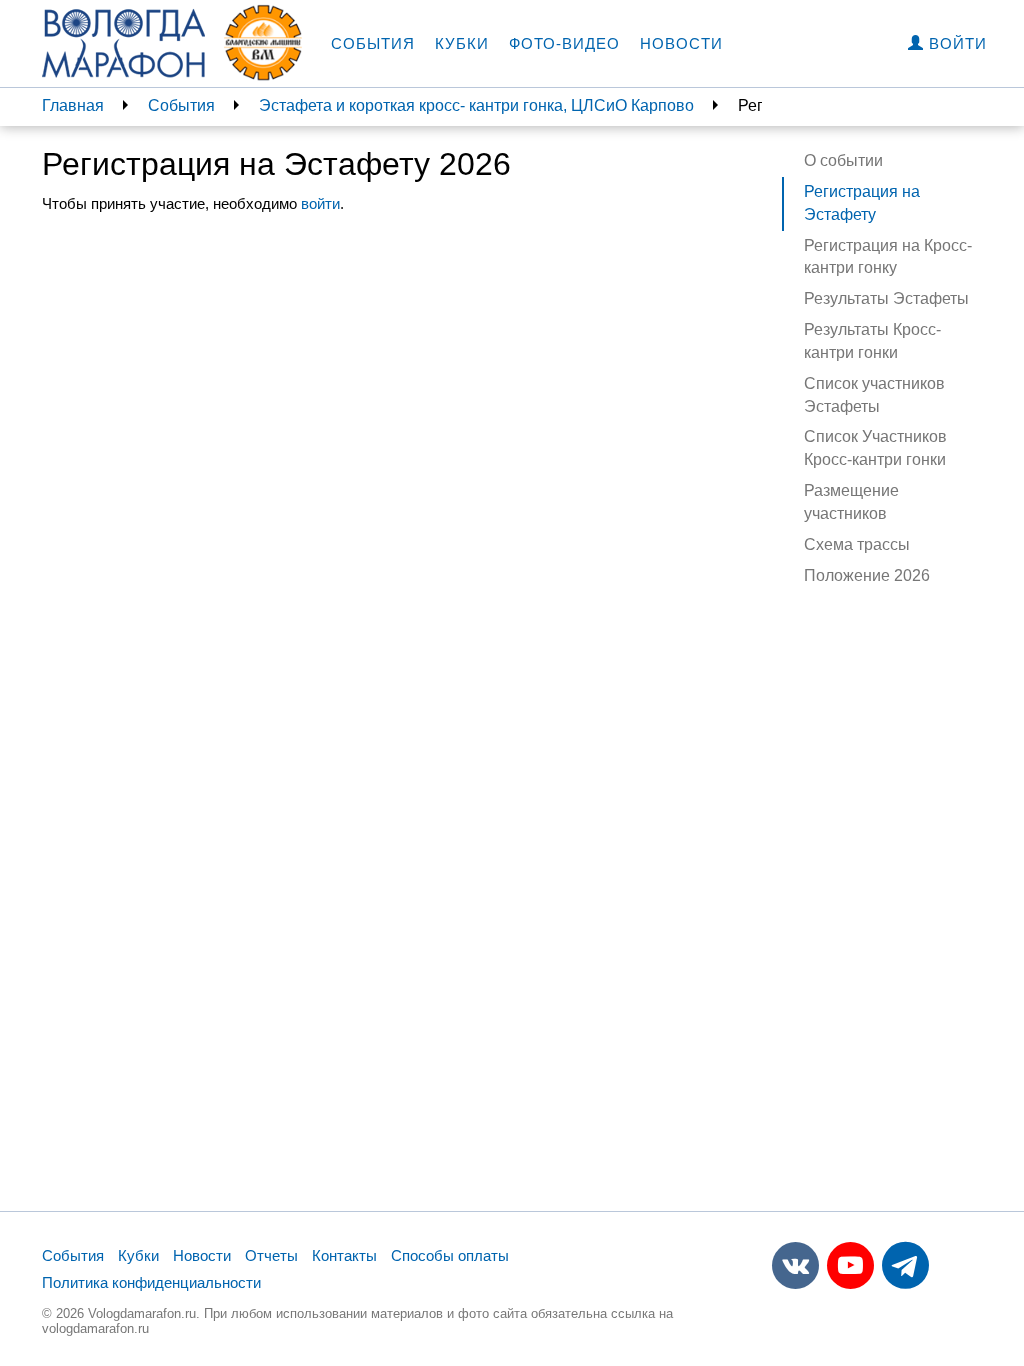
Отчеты (271, 1255)
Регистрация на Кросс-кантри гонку (888, 257)
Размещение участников (851, 502)
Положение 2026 (867, 575)
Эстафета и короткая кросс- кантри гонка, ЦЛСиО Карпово (476, 105)
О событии (843, 160)
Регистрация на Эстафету (862, 203)
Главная (73, 105)
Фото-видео (564, 43)
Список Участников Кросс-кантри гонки (875, 448)
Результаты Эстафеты (886, 298)
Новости (681, 43)
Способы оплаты (450, 1255)
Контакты (344, 1255)
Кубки (462, 43)
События (373, 43)
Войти (955, 43)
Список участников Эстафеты (874, 395)
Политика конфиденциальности (151, 1282)
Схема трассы (857, 544)
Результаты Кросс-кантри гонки (872, 341)
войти (320, 203)
